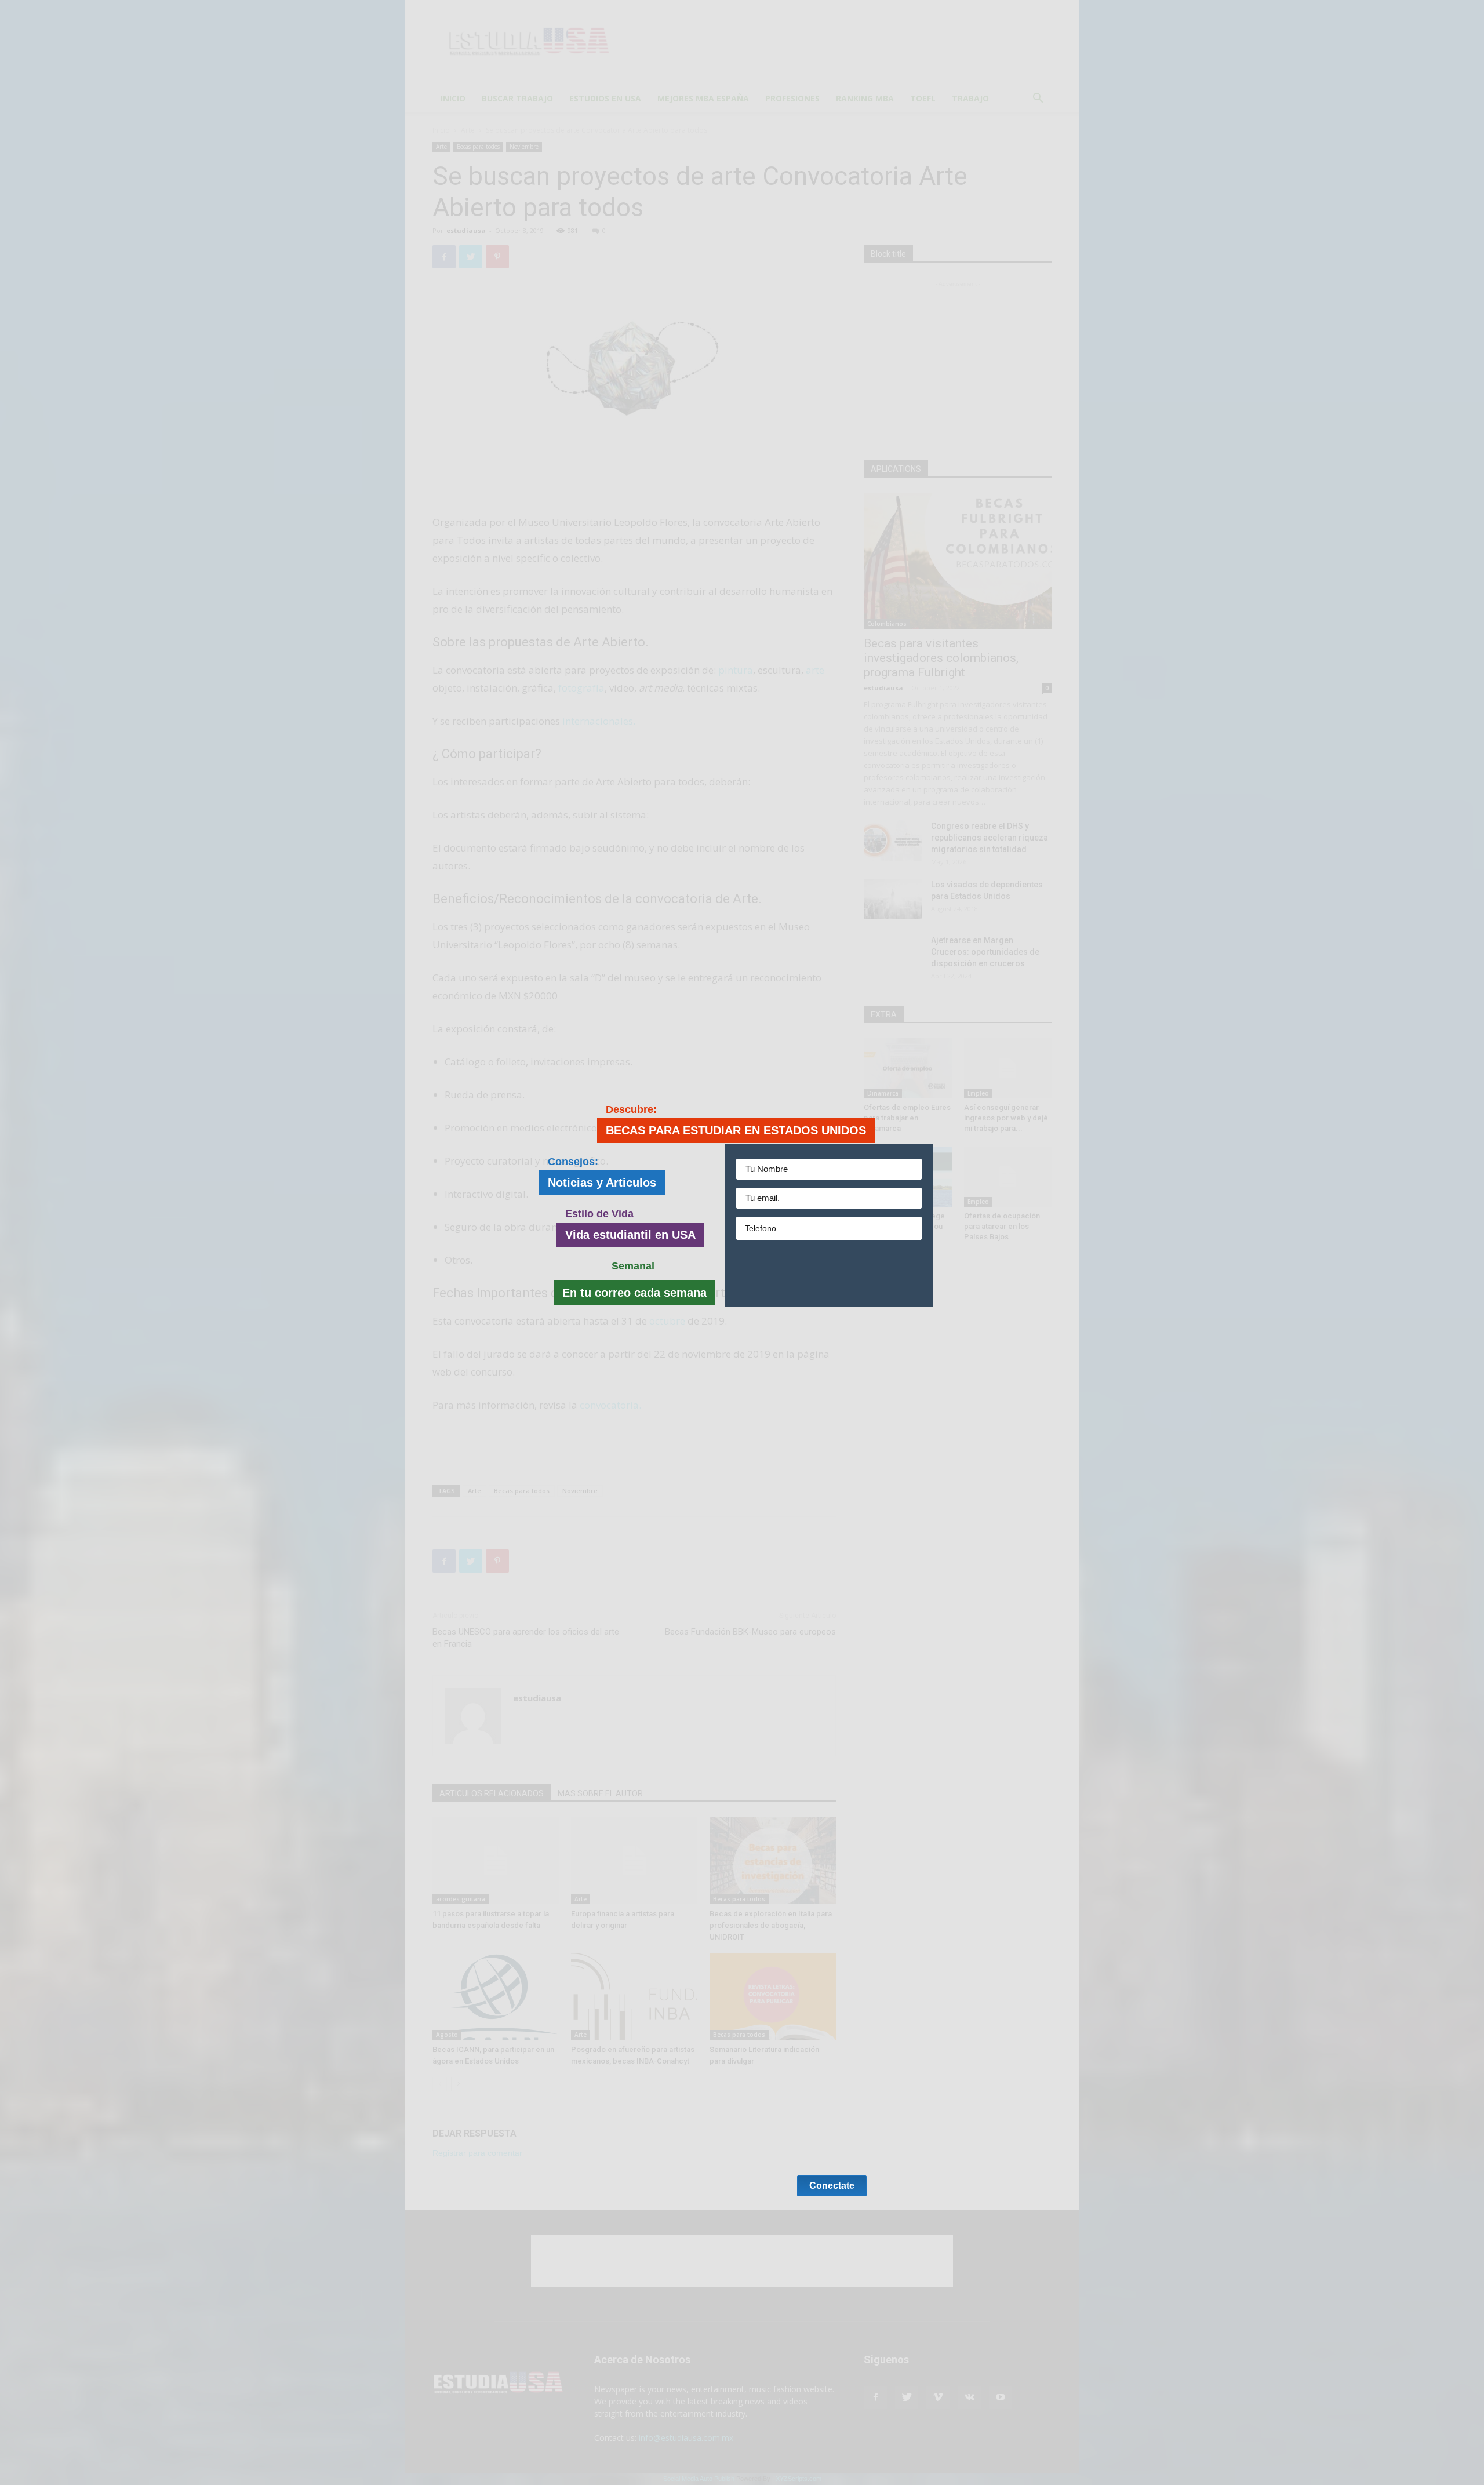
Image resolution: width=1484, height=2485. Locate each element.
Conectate (832, 1273)
